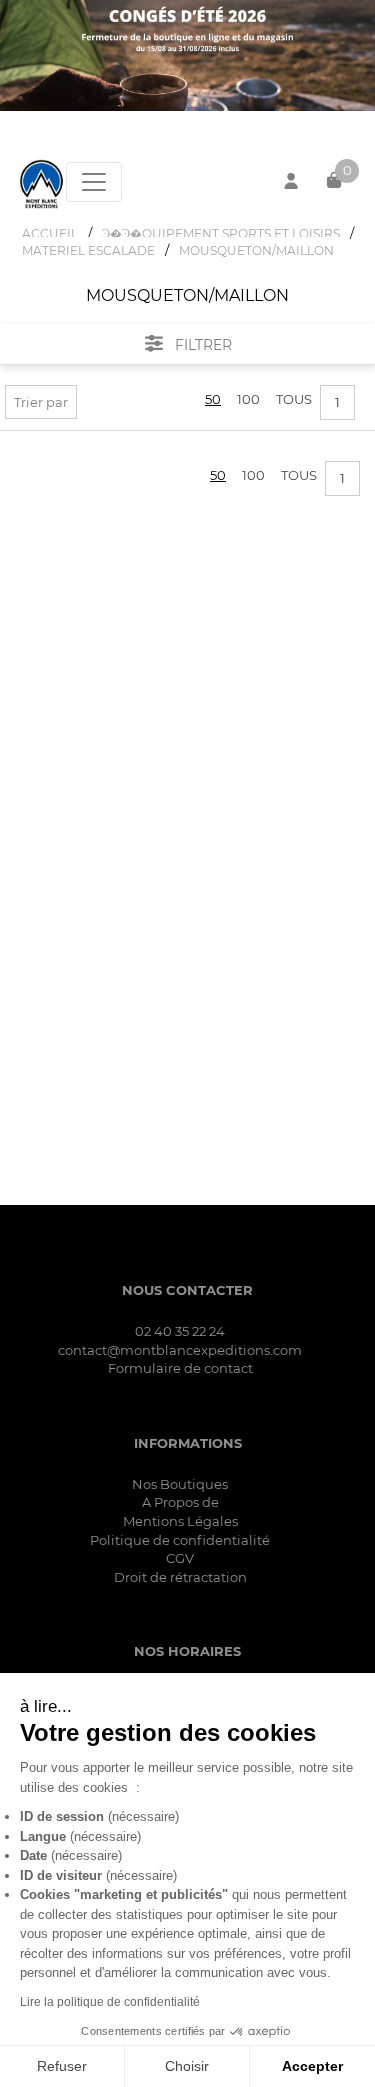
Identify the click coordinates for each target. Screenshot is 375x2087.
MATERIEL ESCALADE (88, 250)
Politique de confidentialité (180, 1540)
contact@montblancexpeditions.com (180, 1350)
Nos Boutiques (180, 1484)
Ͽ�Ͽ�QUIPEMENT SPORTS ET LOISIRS (221, 233)
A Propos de (180, 1502)
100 (248, 399)
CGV (180, 1558)
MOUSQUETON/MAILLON (256, 250)
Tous (294, 399)
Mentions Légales (180, 1521)
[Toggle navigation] (94, 182)
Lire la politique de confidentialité (110, 2002)
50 (213, 399)
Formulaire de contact (180, 1368)
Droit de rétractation (180, 1577)
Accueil (50, 233)
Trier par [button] (41, 402)
